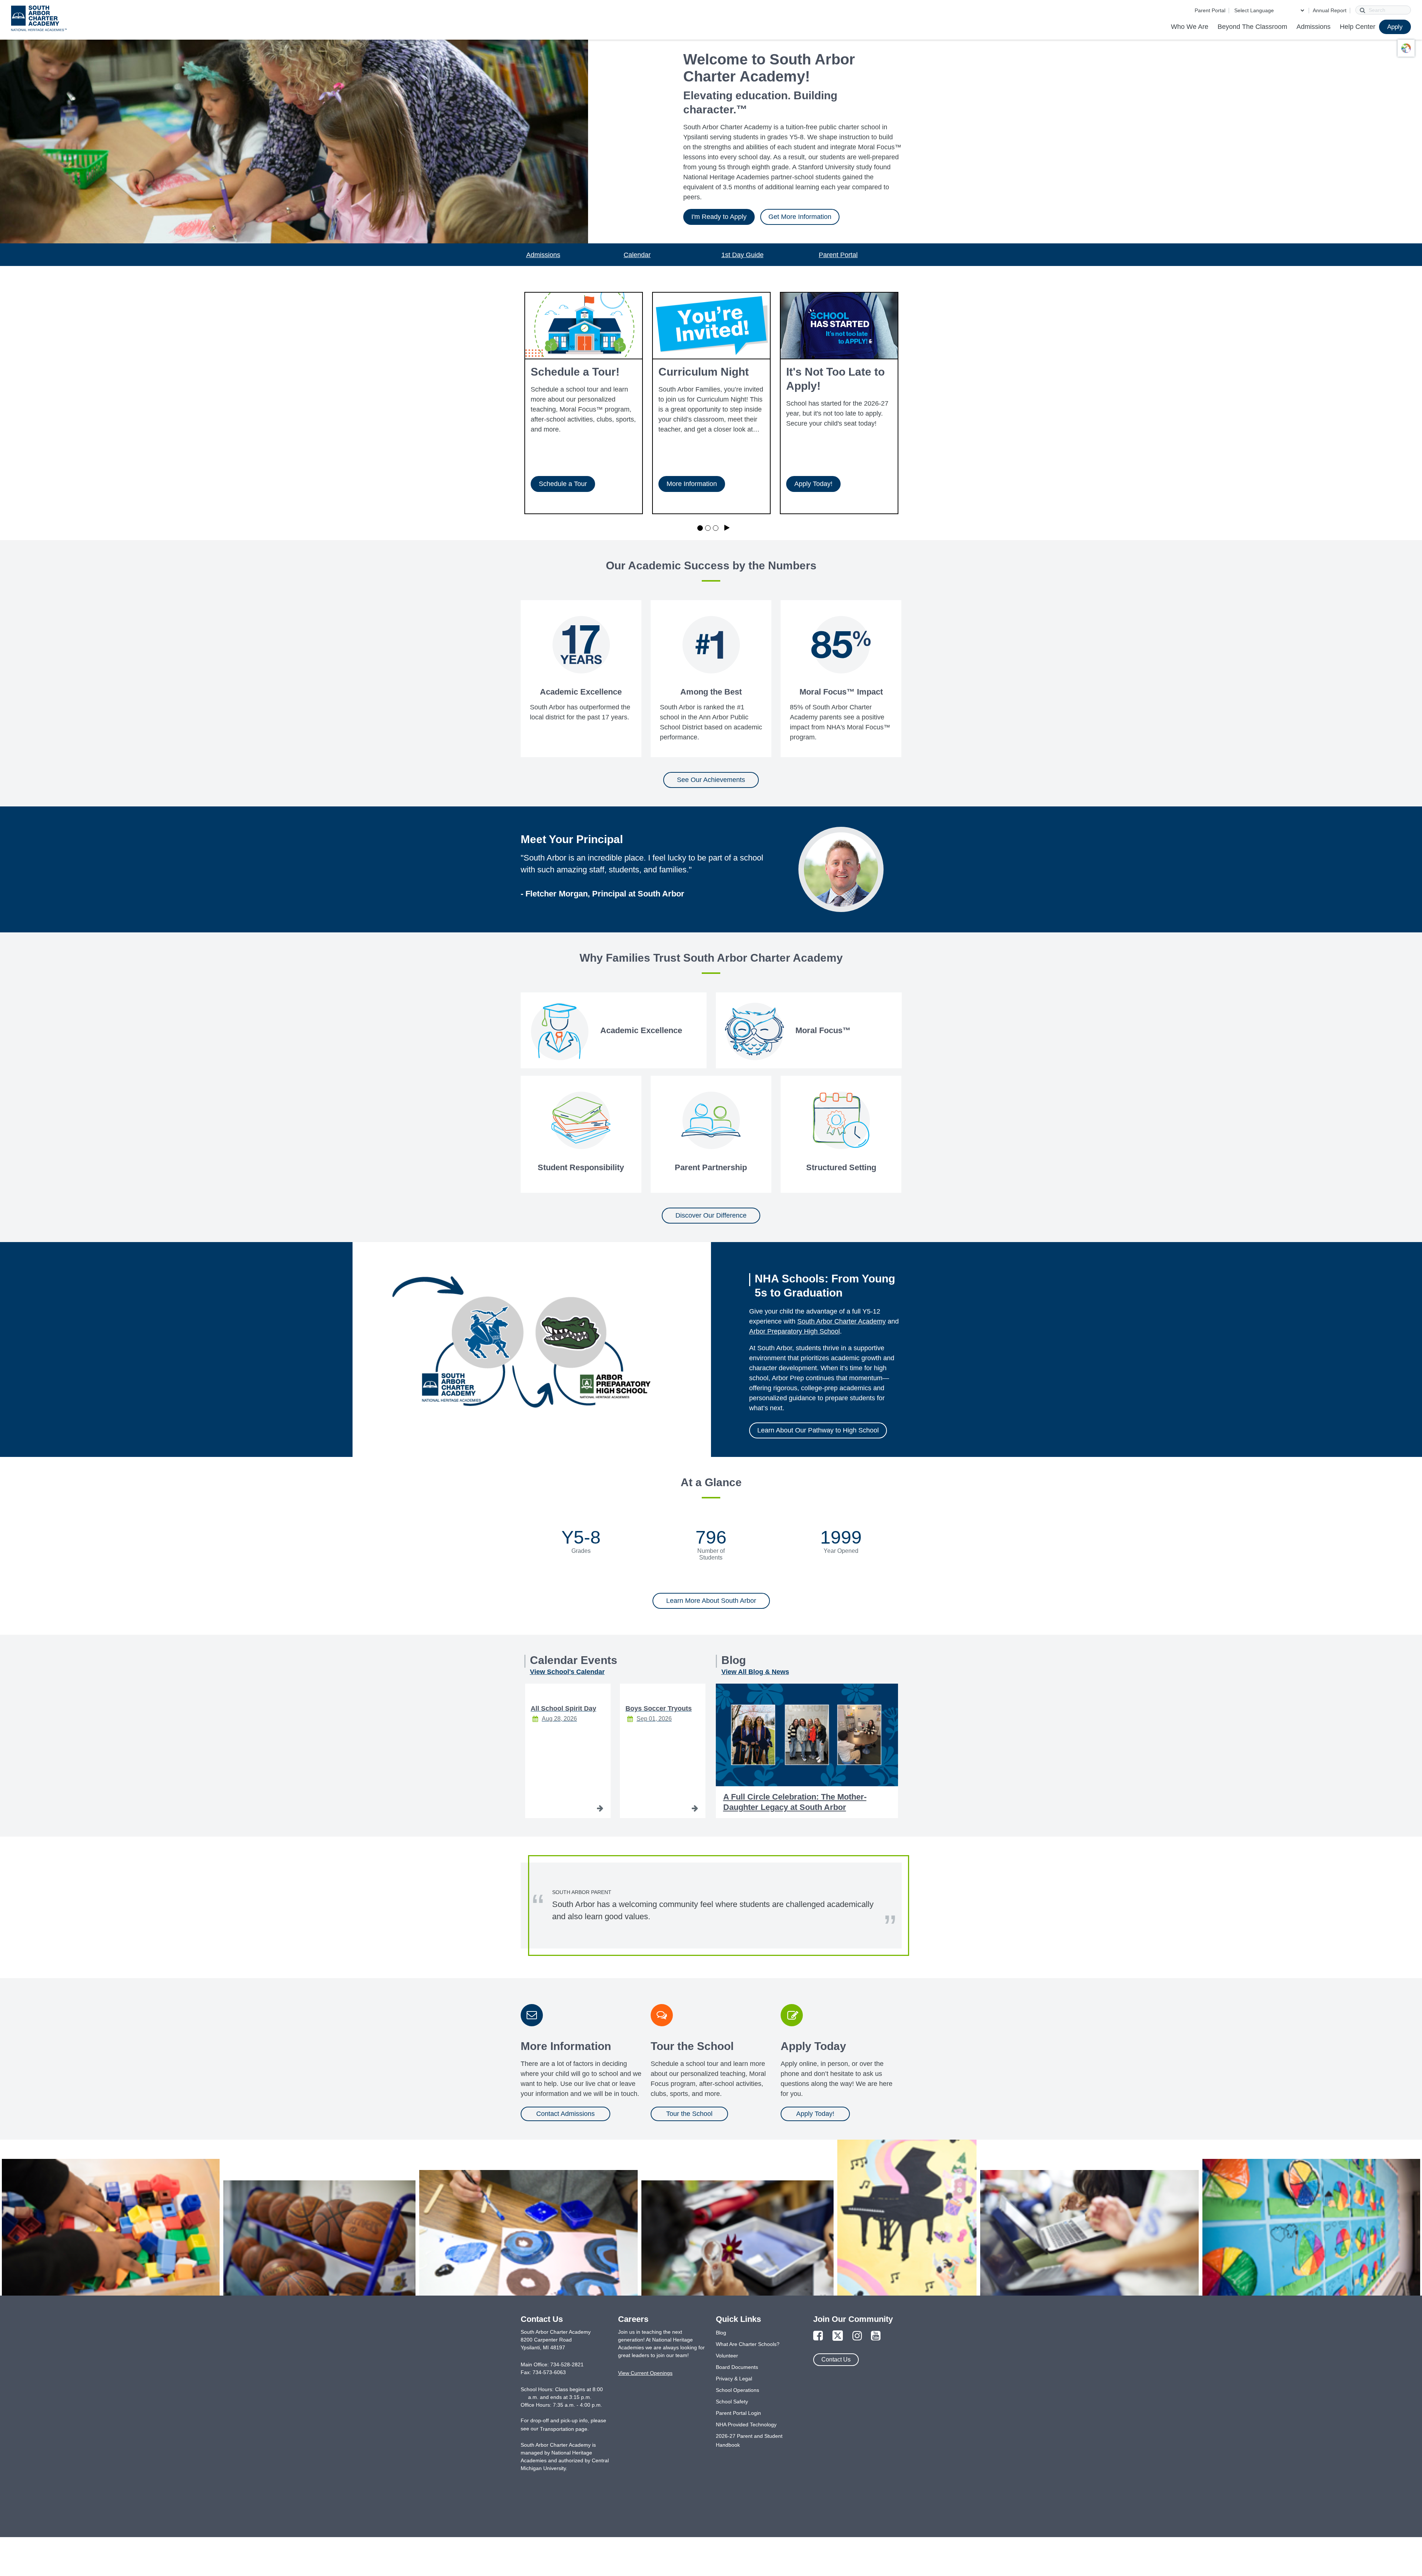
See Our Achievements (711, 780)
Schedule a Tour (563, 484)
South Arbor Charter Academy (842, 1321)
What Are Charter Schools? (748, 2344)
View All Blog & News (755, 1672)
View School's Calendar (567, 1672)
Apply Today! (813, 484)
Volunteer (727, 2356)
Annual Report (1330, 10)
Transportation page (564, 2429)
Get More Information (800, 217)
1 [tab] (700, 528)
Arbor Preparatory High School (795, 1331)
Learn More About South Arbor (711, 1601)
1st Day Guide (742, 255)
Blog (721, 2333)
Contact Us (836, 2359)
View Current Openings (645, 2373)
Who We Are (1190, 27)
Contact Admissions (565, 2114)
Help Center (1358, 27)
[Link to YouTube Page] (876, 2336)
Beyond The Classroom (1252, 27)
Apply (1395, 27)
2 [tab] (708, 528)
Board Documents (737, 2367)
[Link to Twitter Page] (838, 2336)
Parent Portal (1210, 10)
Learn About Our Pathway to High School (818, 1430)
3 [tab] (716, 528)
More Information (692, 484)
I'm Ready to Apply (719, 217)
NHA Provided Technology (746, 2424)
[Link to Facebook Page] (818, 2336)
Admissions (1313, 27)
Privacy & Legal (734, 2379)
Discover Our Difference (711, 1215)
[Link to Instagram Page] (857, 2336)
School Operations (737, 2390)
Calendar (637, 255)
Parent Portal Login (738, 2413)
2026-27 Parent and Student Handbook (749, 2440)
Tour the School (689, 2114)
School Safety (732, 2402)
